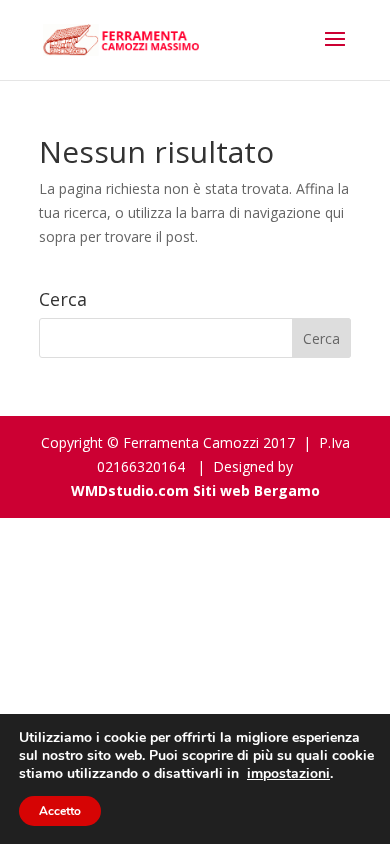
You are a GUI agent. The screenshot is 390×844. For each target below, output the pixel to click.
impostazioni (288, 774)
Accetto (60, 811)
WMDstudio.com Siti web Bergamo (195, 490)
